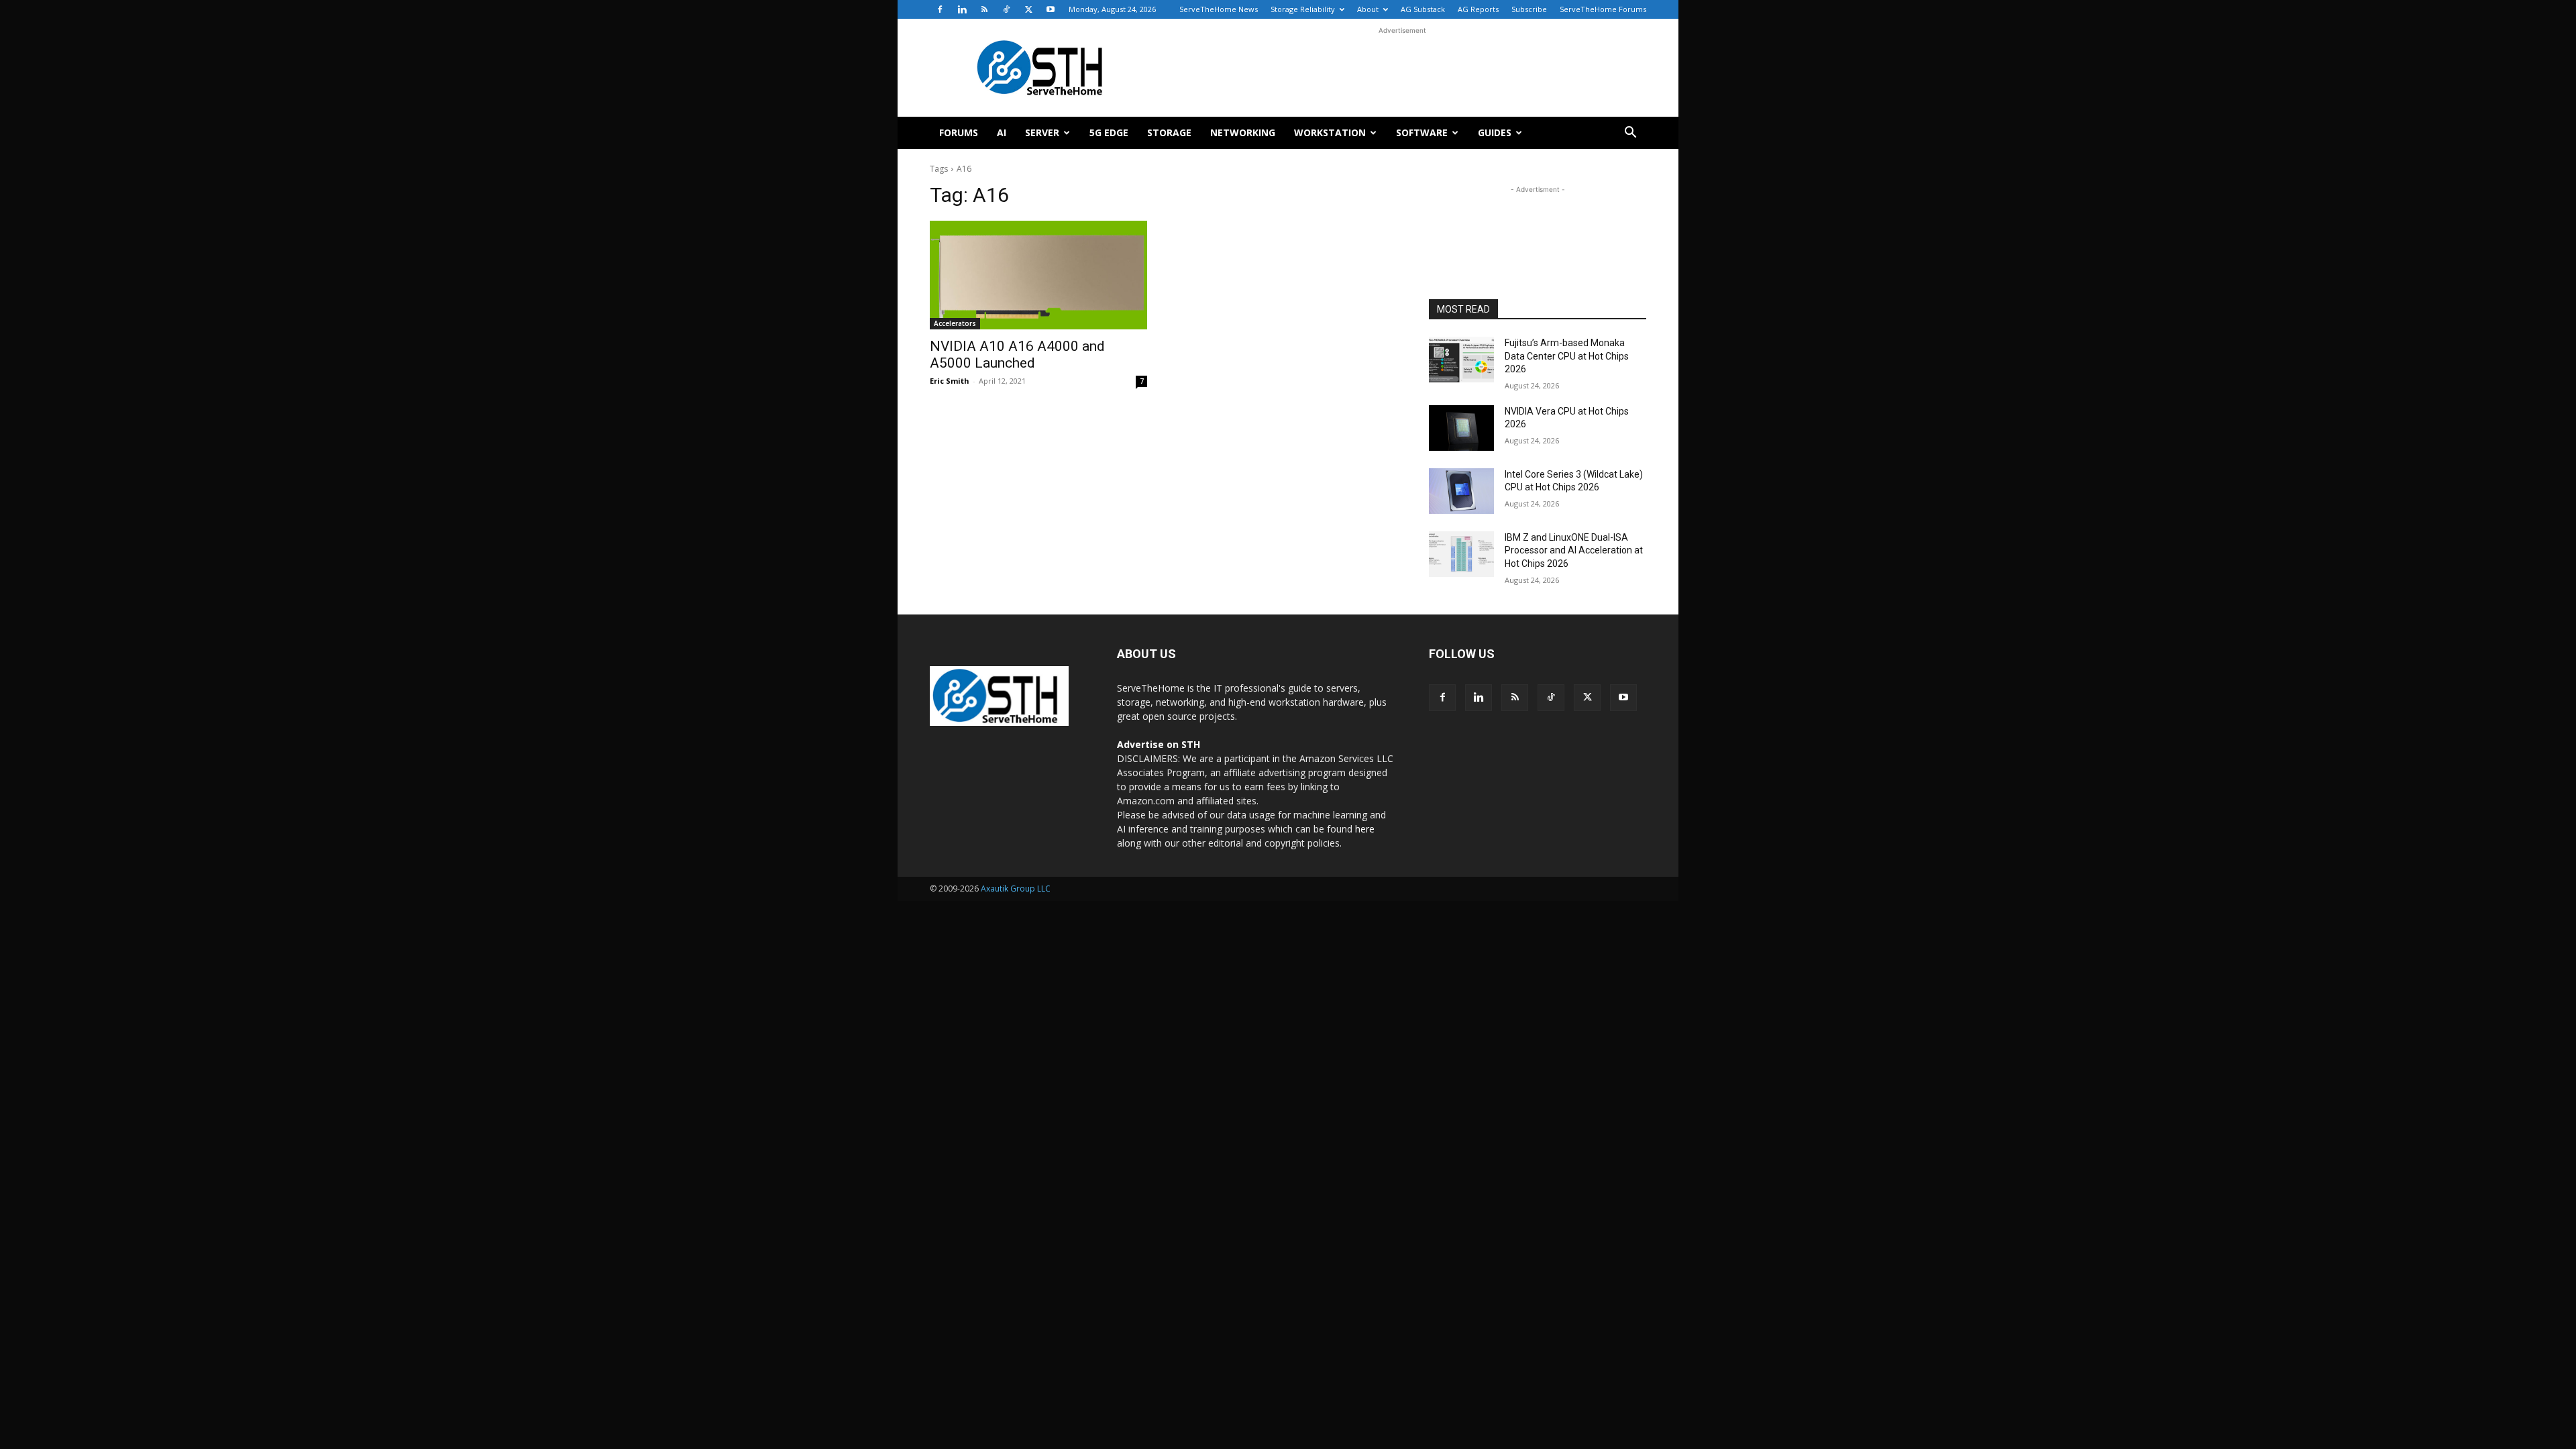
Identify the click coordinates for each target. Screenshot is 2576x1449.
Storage (1169, 132)
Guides (1495, 132)
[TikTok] (1006, 9)
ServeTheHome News (1219, 9)
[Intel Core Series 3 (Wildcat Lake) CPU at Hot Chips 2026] (1461, 491)
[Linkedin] (962, 9)
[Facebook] (940, 9)
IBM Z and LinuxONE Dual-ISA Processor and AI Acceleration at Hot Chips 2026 (1574, 550)
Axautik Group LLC (1016, 889)
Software (1422, 132)
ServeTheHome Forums (1603, 9)
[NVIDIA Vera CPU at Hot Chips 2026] (1461, 428)
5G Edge (1109, 132)
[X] (1028, 9)
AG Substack (1423, 9)
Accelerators (955, 323)
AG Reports (1478, 9)
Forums (959, 132)
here (1365, 829)
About (1368, 9)
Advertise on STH (1159, 744)
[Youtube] (1051, 9)
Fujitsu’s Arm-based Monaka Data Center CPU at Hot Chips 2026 (1567, 356)
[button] (1630, 134)
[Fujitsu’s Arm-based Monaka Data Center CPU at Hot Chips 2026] (1461, 360)
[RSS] (984, 9)
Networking (1243, 132)
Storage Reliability (1303, 9)
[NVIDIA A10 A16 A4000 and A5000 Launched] (1038, 275)
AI (1002, 132)
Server (1042, 132)
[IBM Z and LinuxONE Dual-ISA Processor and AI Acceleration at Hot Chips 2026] (1461, 554)
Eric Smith (950, 381)
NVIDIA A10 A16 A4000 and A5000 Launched (1017, 355)
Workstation (1330, 132)
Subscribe (1529, 9)
